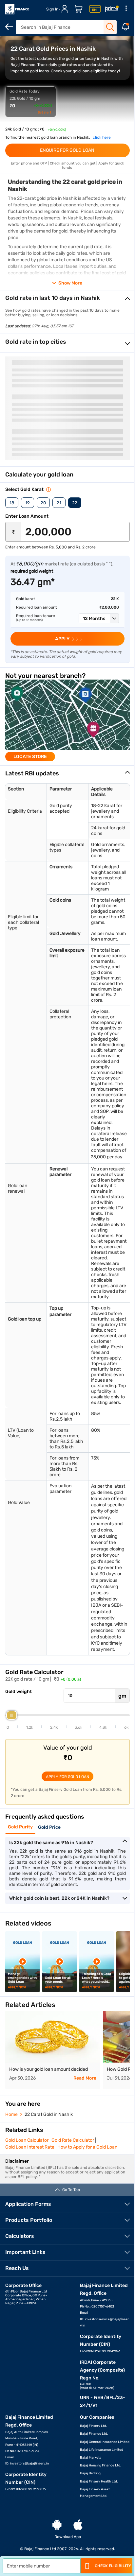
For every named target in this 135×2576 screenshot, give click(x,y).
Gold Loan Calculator (27, 2140)
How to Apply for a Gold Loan (87, 2147)
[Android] (57, 2525)
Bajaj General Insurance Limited (105, 2442)
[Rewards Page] (112, 9)
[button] (99, 618)
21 (59, 503)
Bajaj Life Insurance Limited (102, 2450)
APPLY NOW (17, 1987)
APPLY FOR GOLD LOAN (67, 1777)
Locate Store (30, 757)
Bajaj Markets (91, 2458)
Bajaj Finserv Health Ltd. (99, 2481)
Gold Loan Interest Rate (30, 2147)
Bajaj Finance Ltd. (94, 2434)
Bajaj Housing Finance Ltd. (101, 2465)
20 (43, 503)
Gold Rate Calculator (73, 2140)
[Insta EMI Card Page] (95, 9)
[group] (67, 720)
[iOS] (78, 2525)
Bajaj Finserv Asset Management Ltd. (95, 2493)
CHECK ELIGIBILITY (113, 2566)
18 (12, 503)
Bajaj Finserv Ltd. (94, 2426)
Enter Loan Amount (27, 516)
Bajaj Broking (90, 2473)
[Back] (9, 27)
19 (28, 503)
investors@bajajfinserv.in (29, 2464)
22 (75, 503)
